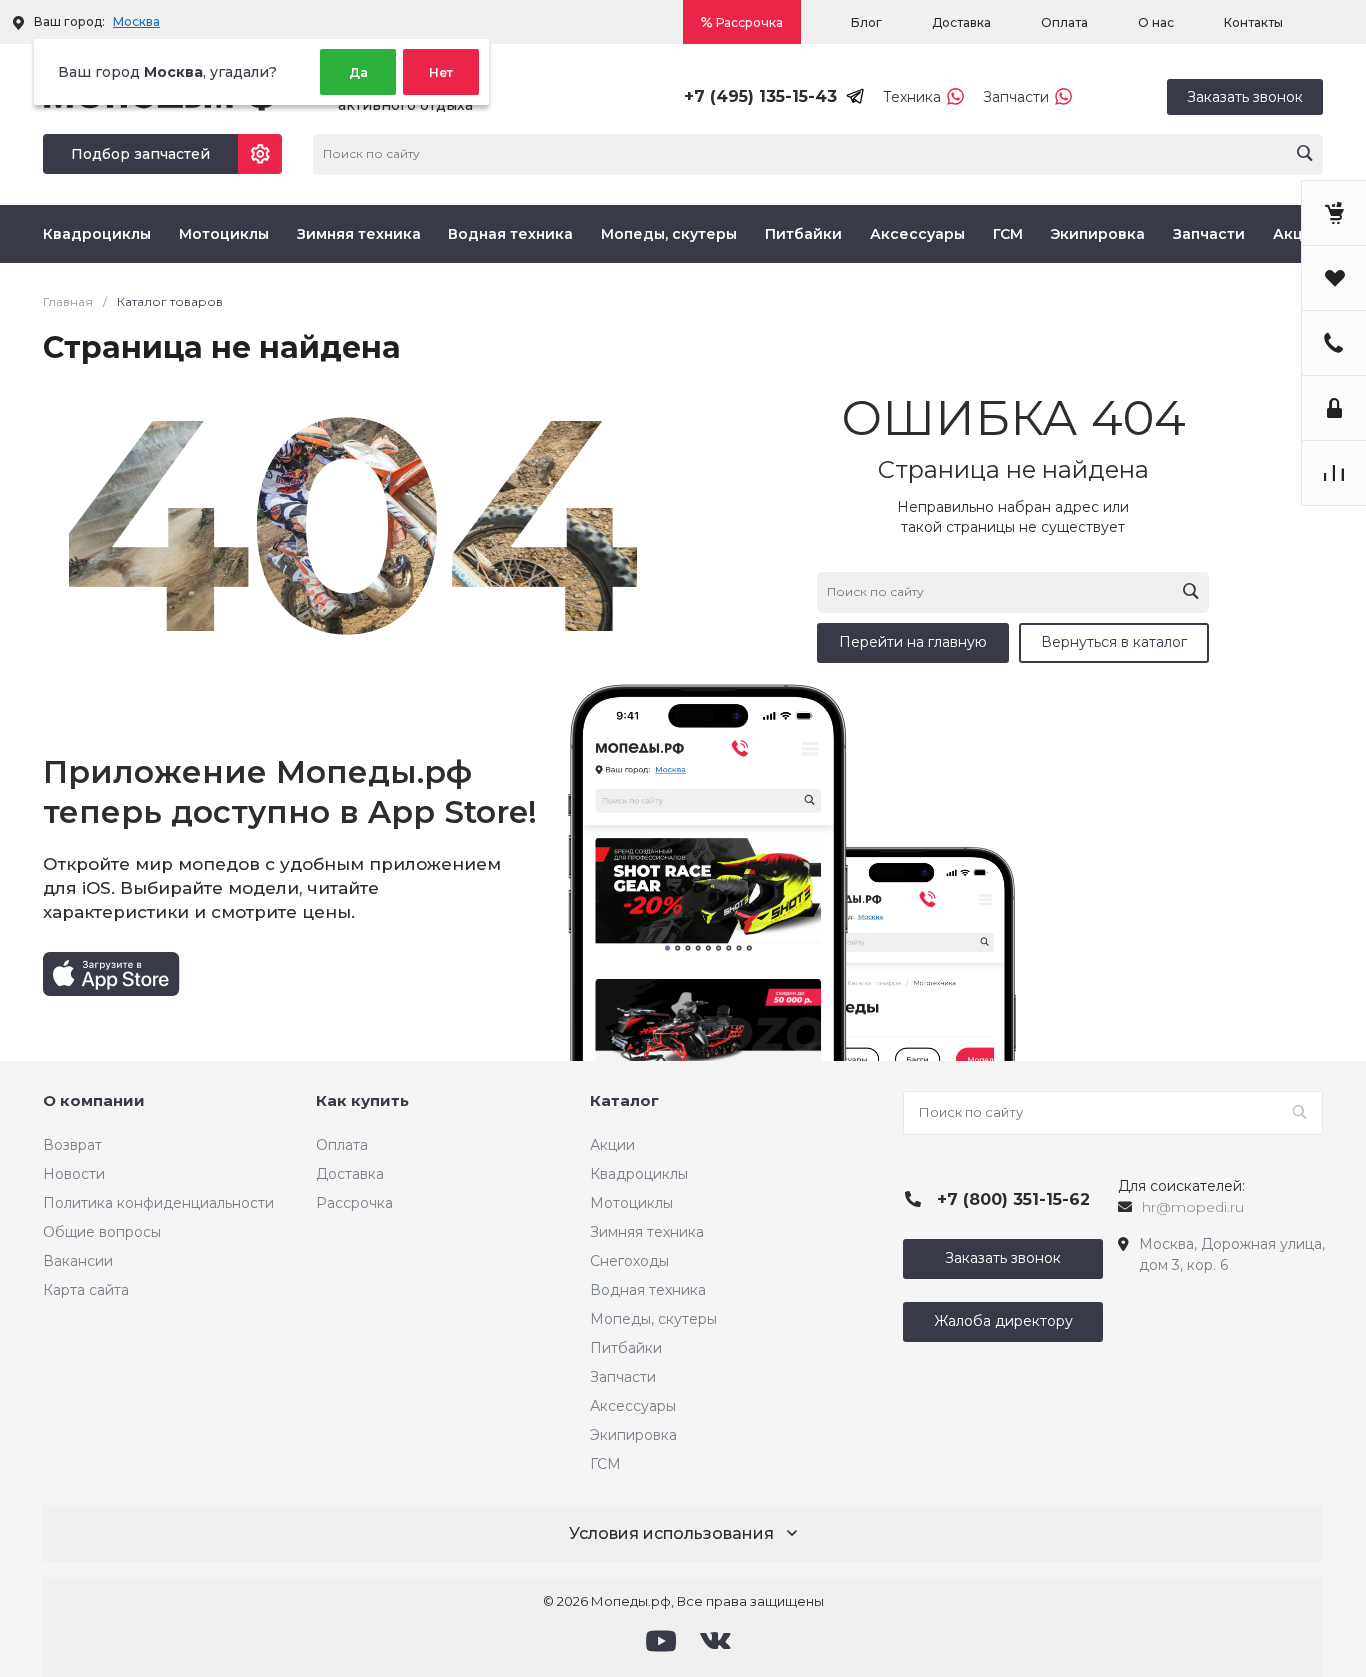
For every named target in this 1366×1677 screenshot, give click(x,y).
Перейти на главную (913, 642)
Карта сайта (86, 1290)
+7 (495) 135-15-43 (760, 96)
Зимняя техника (359, 234)
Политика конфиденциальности (158, 1203)
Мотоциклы (224, 234)
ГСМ (1008, 234)
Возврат (72, 1145)
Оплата (1064, 22)
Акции (1298, 234)
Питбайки (803, 234)
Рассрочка (749, 22)
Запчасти (1016, 97)
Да (358, 72)
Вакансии (78, 1261)
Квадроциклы (97, 234)
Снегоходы (629, 1261)
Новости (74, 1174)
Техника (912, 97)
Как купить (362, 1100)
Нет (441, 72)
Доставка (961, 22)
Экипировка (1097, 234)
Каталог (624, 1100)
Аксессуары (917, 234)
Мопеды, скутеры (669, 234)
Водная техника (510, 234)
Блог (866, 22)
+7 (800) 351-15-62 (1013, 1199)
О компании (94, 1100)
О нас (1156, 22)
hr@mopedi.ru (1193, 1207)
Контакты (1253, 22)
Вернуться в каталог (1114, 642)
